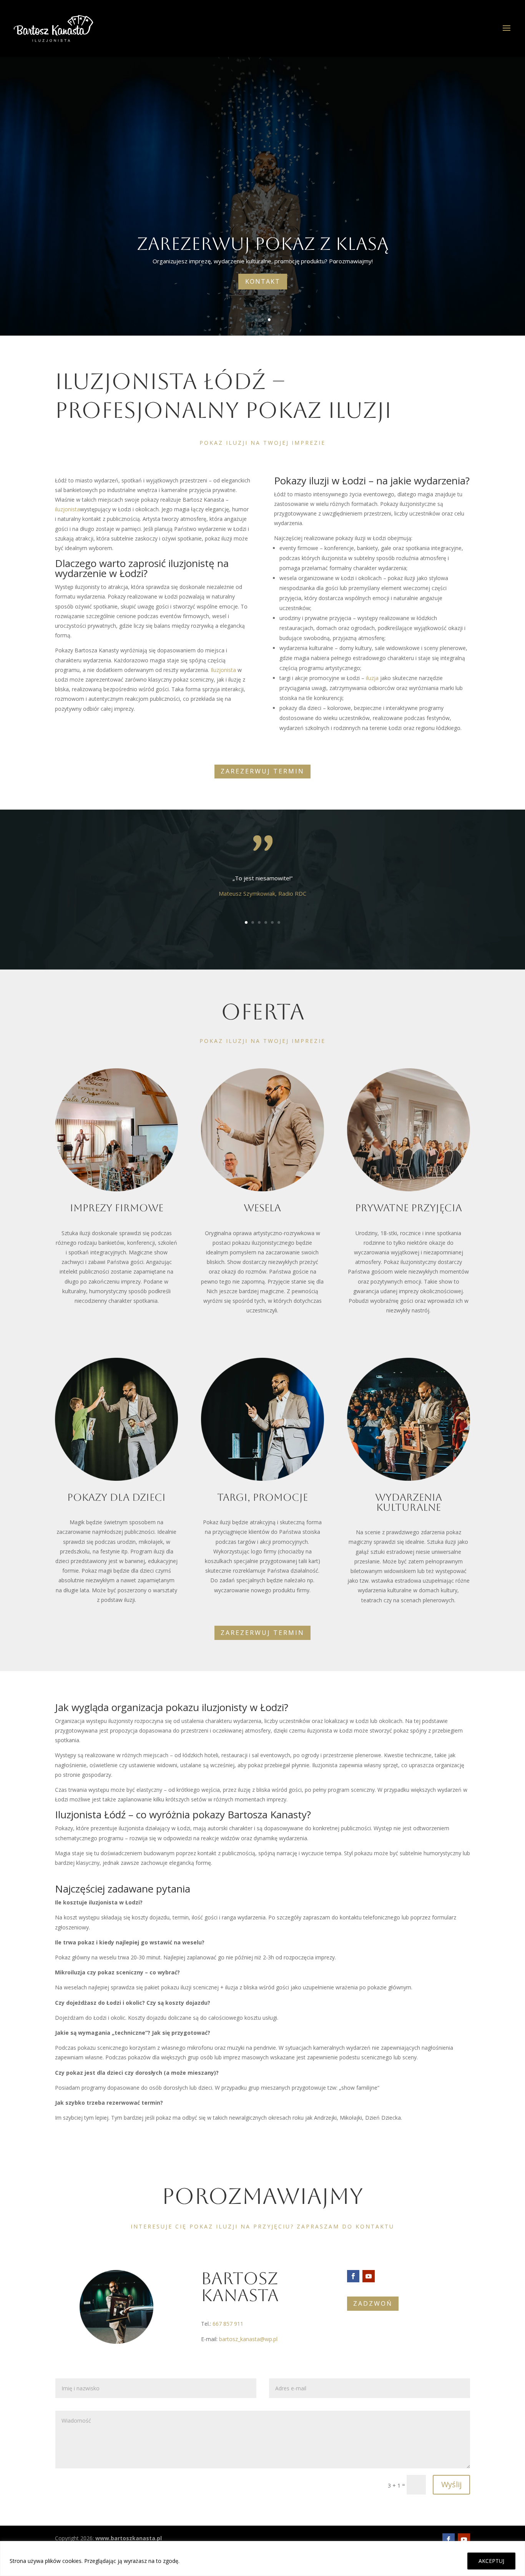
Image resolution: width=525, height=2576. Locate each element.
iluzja (372, 678)
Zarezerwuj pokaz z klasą (263, 244)
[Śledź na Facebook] (353, 2276)
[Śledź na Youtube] (369, 2276)
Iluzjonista (223, 670)
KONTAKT (263, 281)
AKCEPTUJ (491, 2561)
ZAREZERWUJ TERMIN (262, 771)
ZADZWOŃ (373, 2303)
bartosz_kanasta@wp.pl (248, 2339)
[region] (262, 2559)
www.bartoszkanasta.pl (129, 2538)
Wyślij (451, 2484)
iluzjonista (67, 509)
